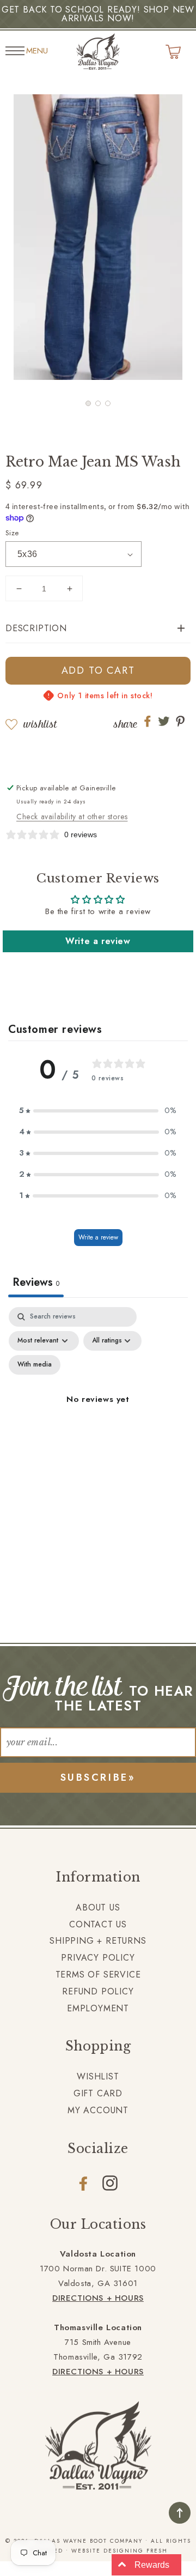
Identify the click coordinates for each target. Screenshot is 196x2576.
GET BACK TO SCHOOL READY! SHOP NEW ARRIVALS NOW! (98, 14)
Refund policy (98, 1991)
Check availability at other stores (72, 817)
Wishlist (40, 724)
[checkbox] (35, 1365)
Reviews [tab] (36, 1282)
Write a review (98, 941)
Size (12, 533)
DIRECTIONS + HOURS (98, 2298)
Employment (98, 2008)
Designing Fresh (136, 2551)
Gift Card (98, 2093)
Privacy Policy (98, 1958)
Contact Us (98, 1924)
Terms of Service (98, 1975)
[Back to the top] (180, 2513)
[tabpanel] (98, 1412)
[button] (88, 403)
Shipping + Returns (98, 1941)
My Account (98, 2110)
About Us (98, 1907)
